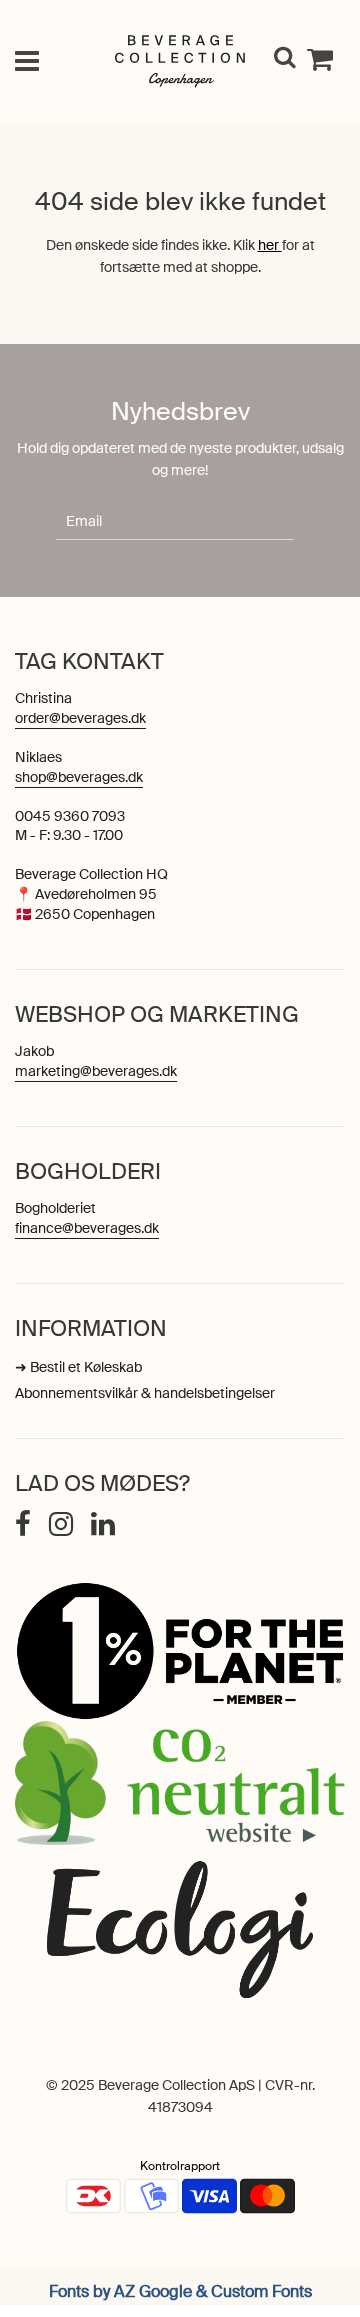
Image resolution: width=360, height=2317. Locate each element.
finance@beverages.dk (87, 1228)
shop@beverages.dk (79, 777)
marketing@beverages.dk (96, 1071)
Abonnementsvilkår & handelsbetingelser (145, 1393)
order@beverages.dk (80, 718)
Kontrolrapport (180, 2166)
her (270, 245)
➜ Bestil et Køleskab (78, 1367)
